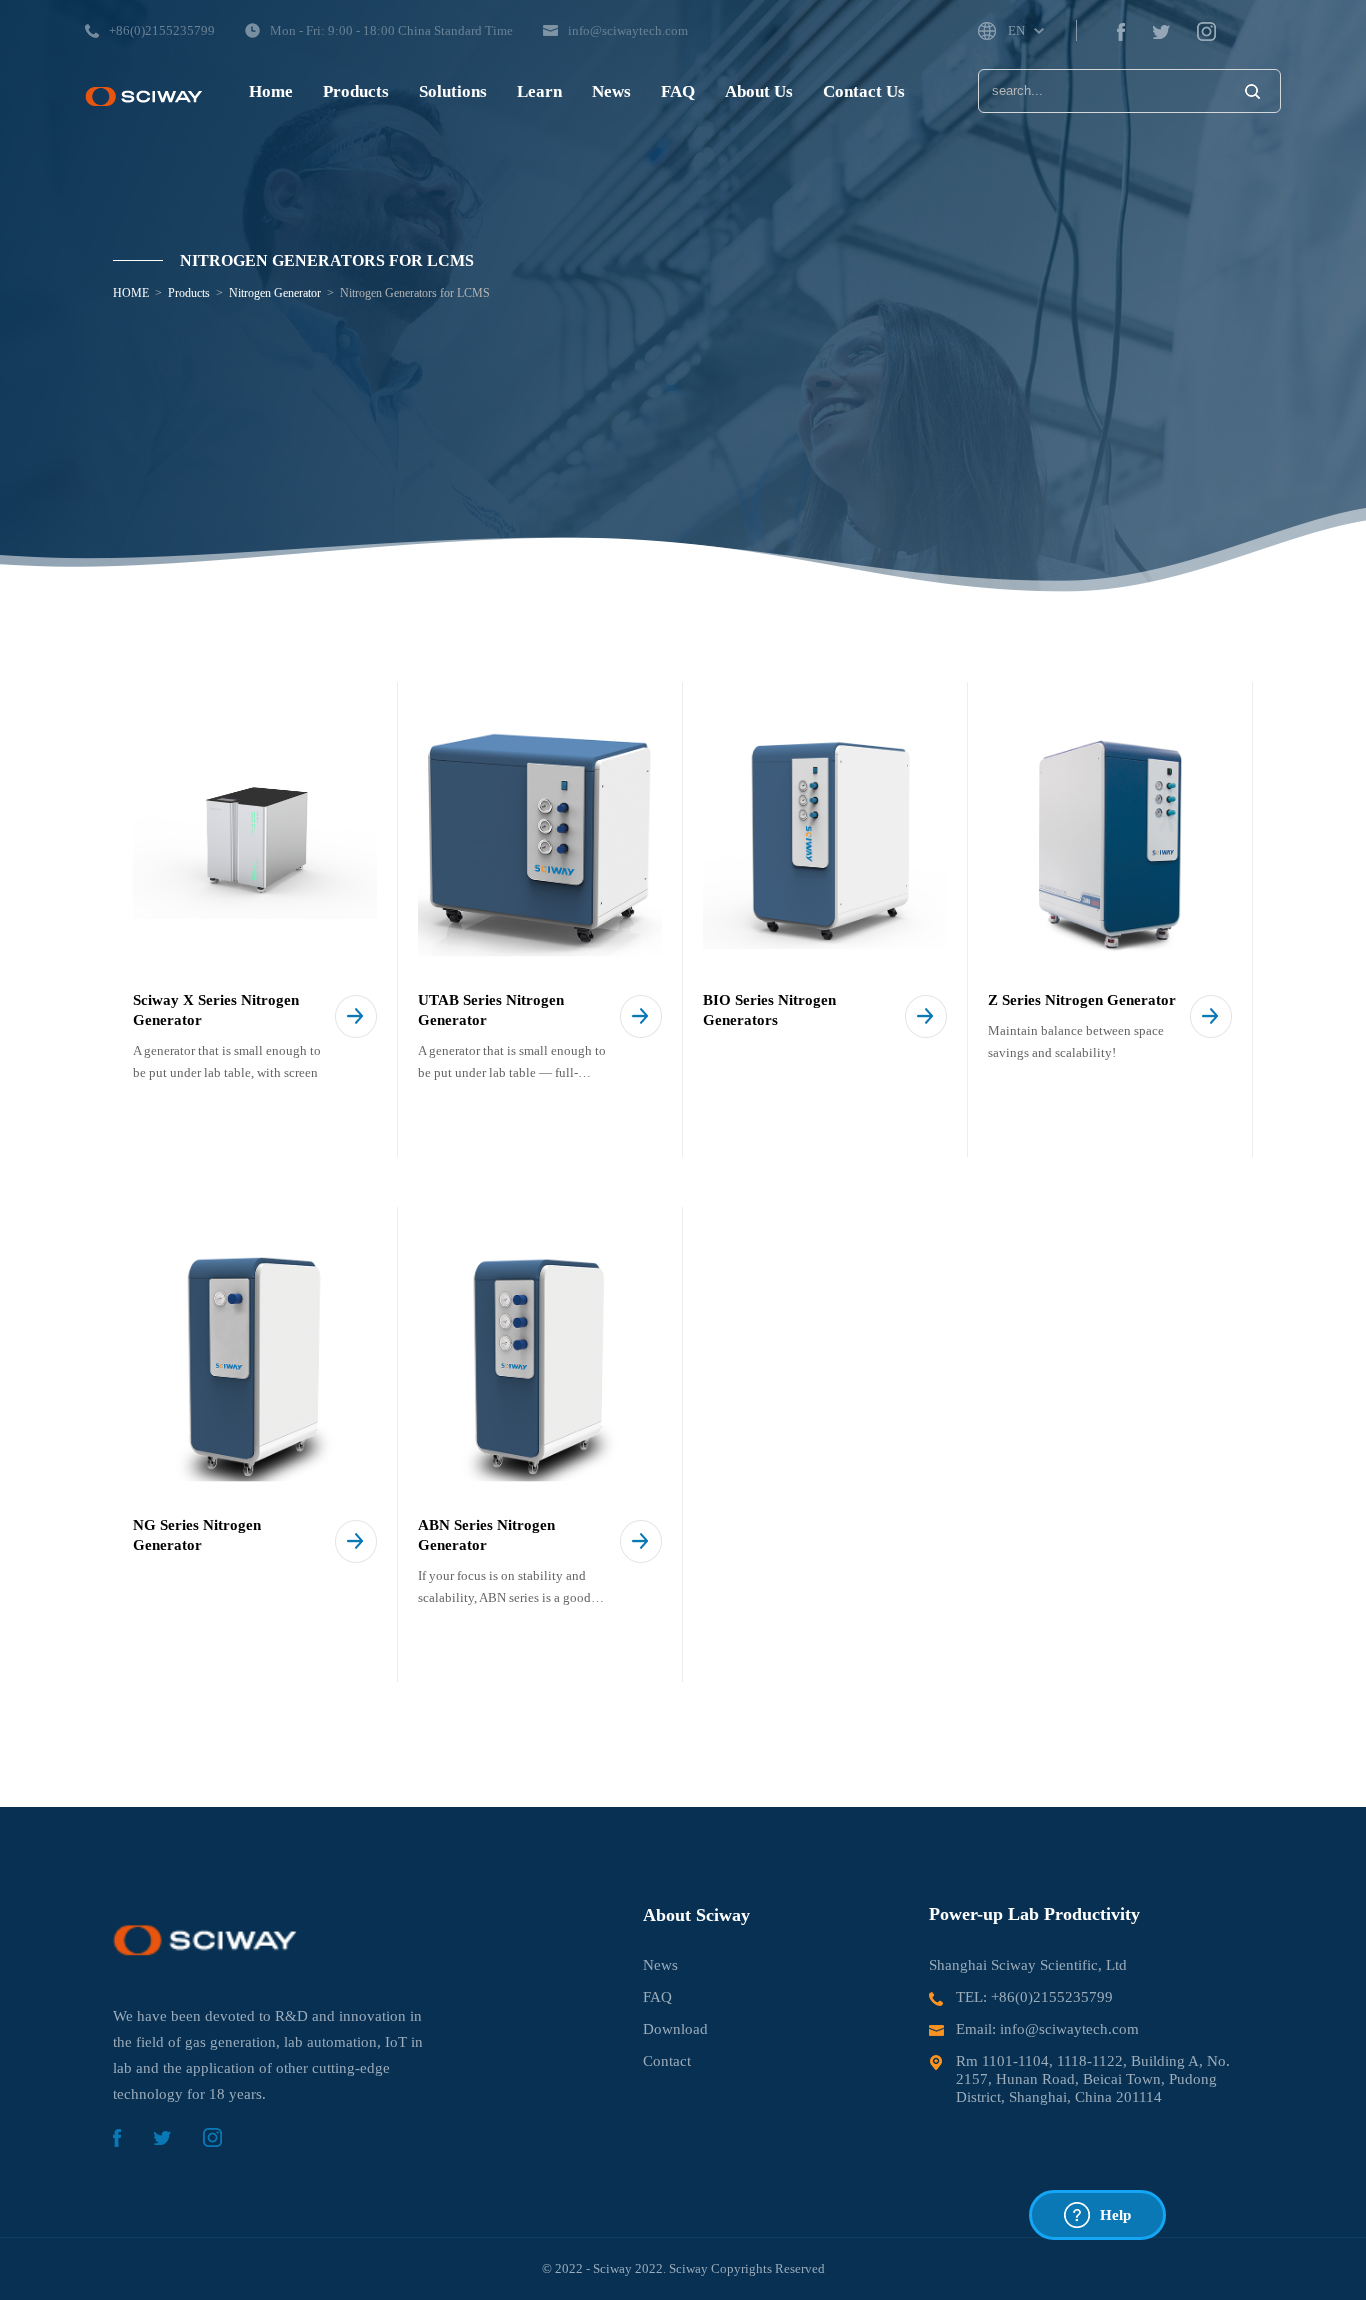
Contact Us (864, 91)
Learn (539, 91)
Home (271, 91)
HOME (131, 293)
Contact (667, 2061)
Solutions (453, 91)
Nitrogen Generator (275, 293)
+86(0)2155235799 (1052, 1997)
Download (675, 2029)
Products (356, 91)
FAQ (678, 91)
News (611, 91)
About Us (759, 91)
